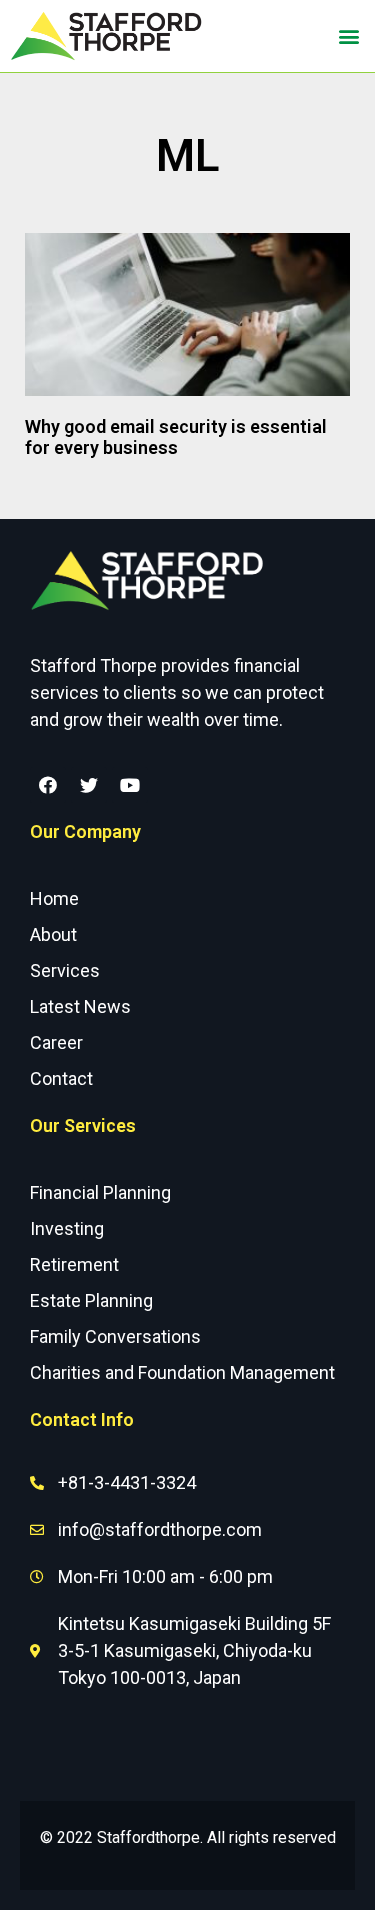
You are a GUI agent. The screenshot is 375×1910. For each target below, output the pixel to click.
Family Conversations (115, 1336)
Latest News (80, 1006)
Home (54, 898)
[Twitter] (89, 785)
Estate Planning (91, 1300)
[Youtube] (130, 785)
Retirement (74, 1264)
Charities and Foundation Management (182, 1372)
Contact (61, 1078)
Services (65, 970)
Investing (67, 1228)
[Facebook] (48, 785)
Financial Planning (100, 1192)
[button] (348, 36)
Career (56, 1042)
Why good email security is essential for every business (176, 437)
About (53, 934)
